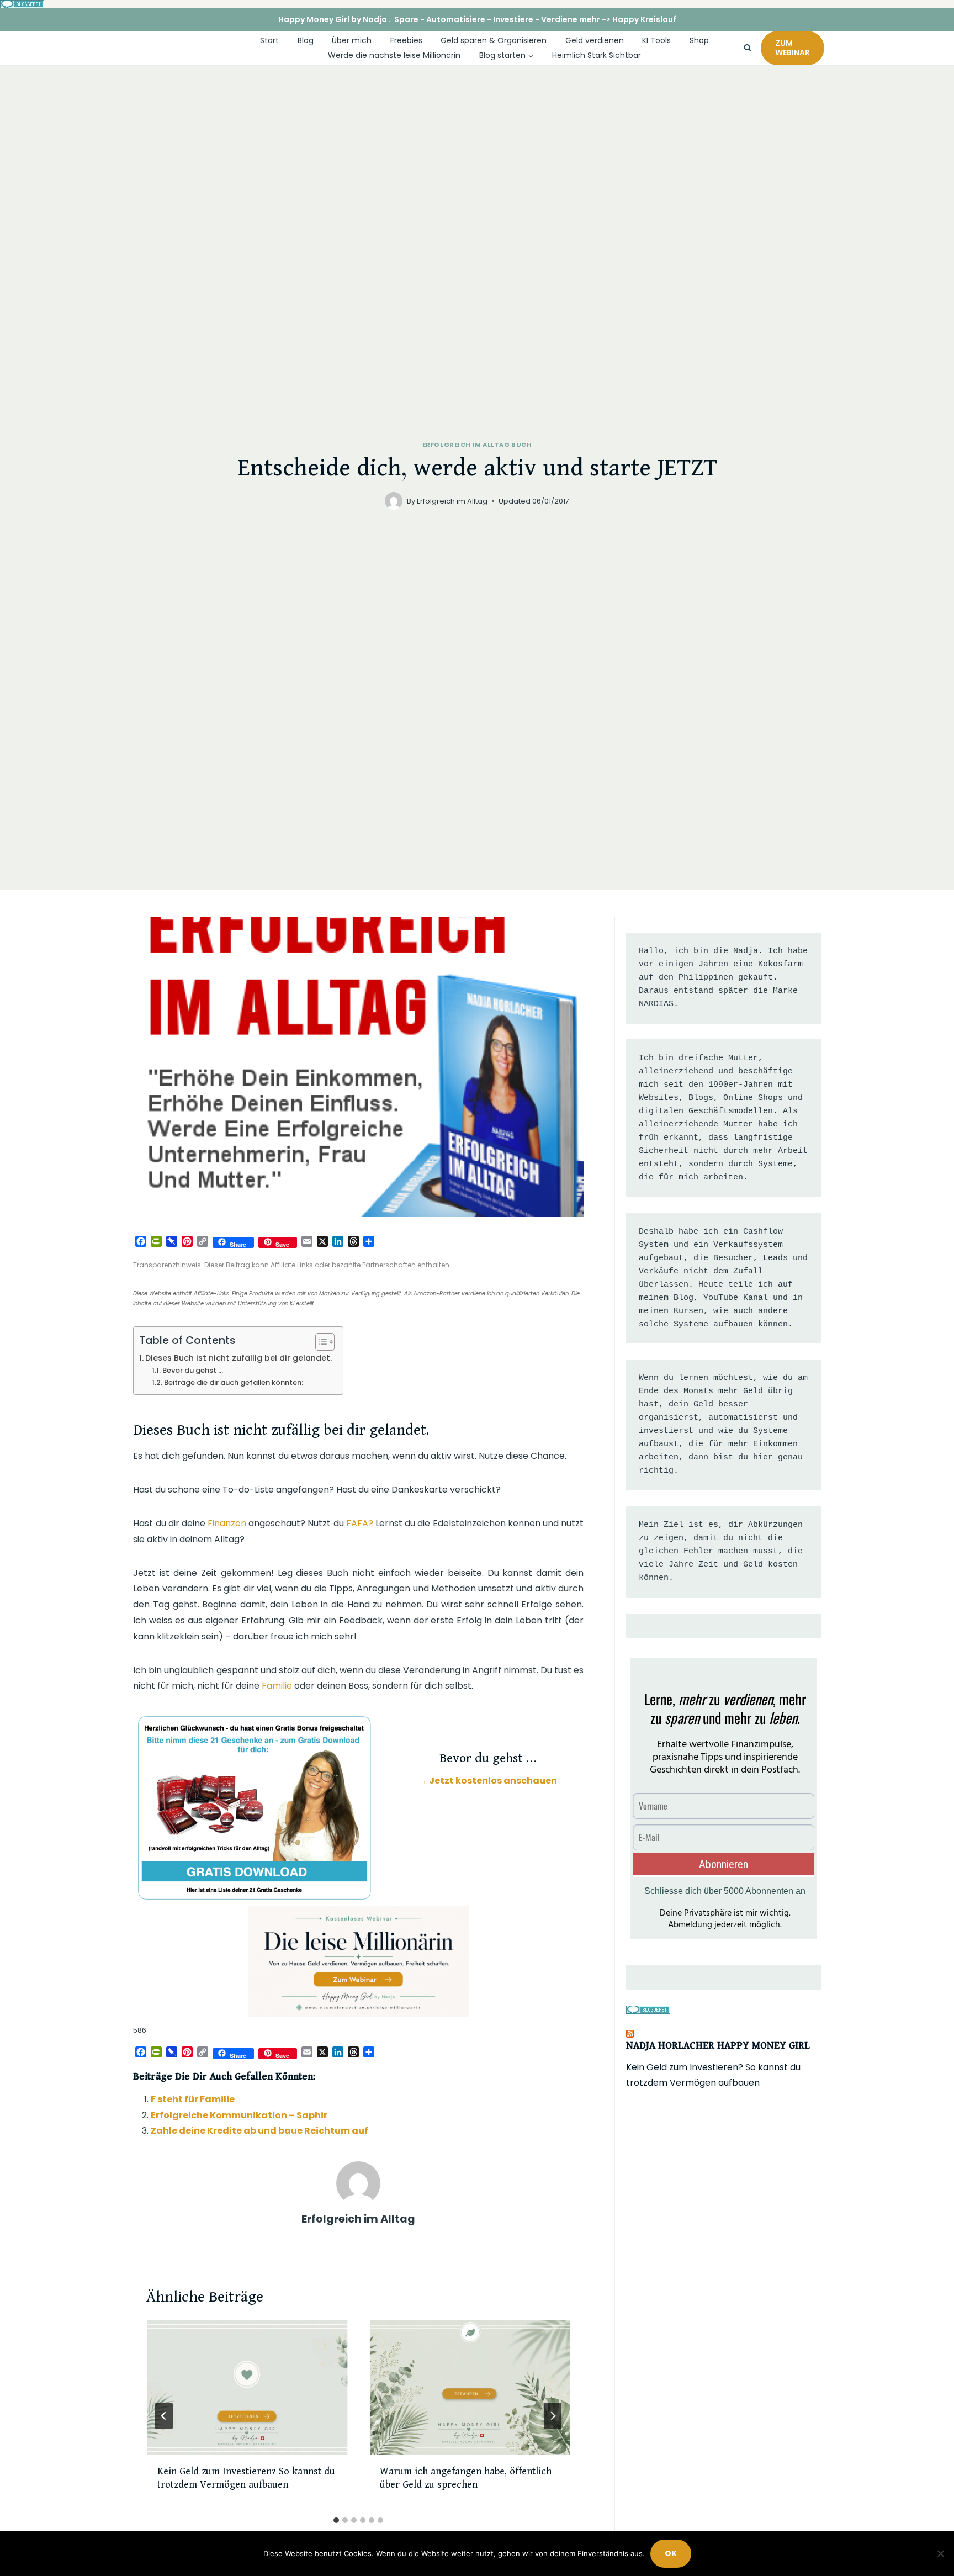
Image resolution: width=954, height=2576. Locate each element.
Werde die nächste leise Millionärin (394, 55)
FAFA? (360, 1523)
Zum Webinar (793, 48)
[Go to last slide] (164, 2416)
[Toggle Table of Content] (319, 1342)
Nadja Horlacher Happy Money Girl (718, 2046)
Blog (306, 40)
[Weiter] (553, 2416)
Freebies (406, 40)
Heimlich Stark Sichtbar (597, 55)
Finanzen (227, 1523)
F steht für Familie (193, 2099)
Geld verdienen (595, 40)
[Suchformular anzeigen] (748, 48)
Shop (699, 40)
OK (671, 2553)
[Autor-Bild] (394, 501)
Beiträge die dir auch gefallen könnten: (234, 1382)
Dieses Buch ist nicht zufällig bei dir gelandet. (239, 1358)
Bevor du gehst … (193, 1370)
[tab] (336, 2520)
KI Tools (656, 40)
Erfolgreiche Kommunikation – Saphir (239, 2115)
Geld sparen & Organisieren (494, 40)
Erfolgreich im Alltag (452, 501)
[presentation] (247, 2387)
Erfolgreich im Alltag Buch (477, 445)
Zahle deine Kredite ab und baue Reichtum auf (259, 2131)
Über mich (352, 40)
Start (269, 40)
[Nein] (940, 2553)
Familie (277, 1686)
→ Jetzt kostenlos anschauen (488, 1781)
